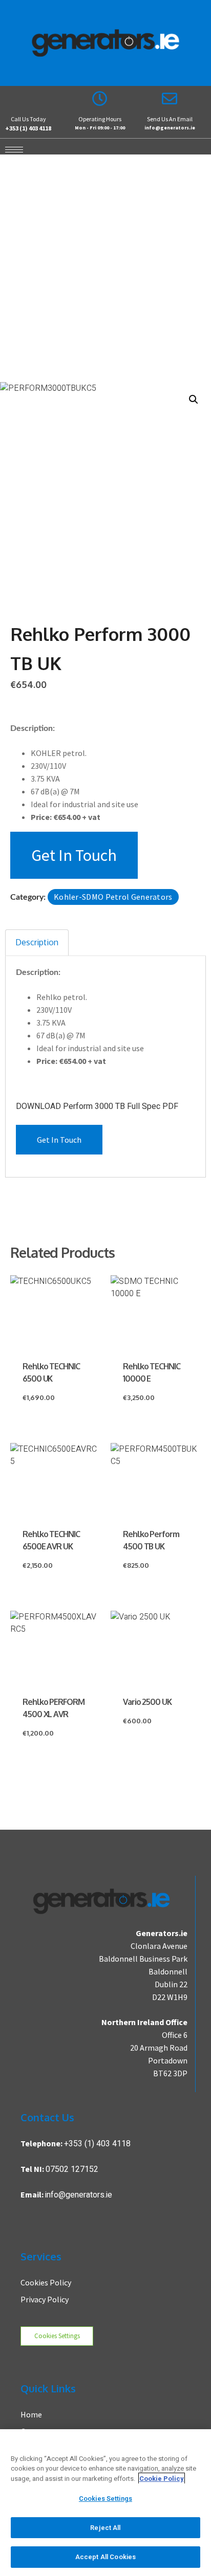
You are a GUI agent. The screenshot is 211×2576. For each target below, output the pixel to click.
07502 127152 (72, 2169)
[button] (194, 399)
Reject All (105, 2528)
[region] (105, 2503)
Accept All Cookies (105, 2557)
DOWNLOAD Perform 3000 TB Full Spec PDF (97, 1106)
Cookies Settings (57, 2336)
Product (60, 272)
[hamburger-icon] (12, 149)
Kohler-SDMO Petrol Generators (113, 897)
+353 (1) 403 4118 (97, 2144)
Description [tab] (37, 942)
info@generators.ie (79, 2195)
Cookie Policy (162, 2479)
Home (19, 272)
